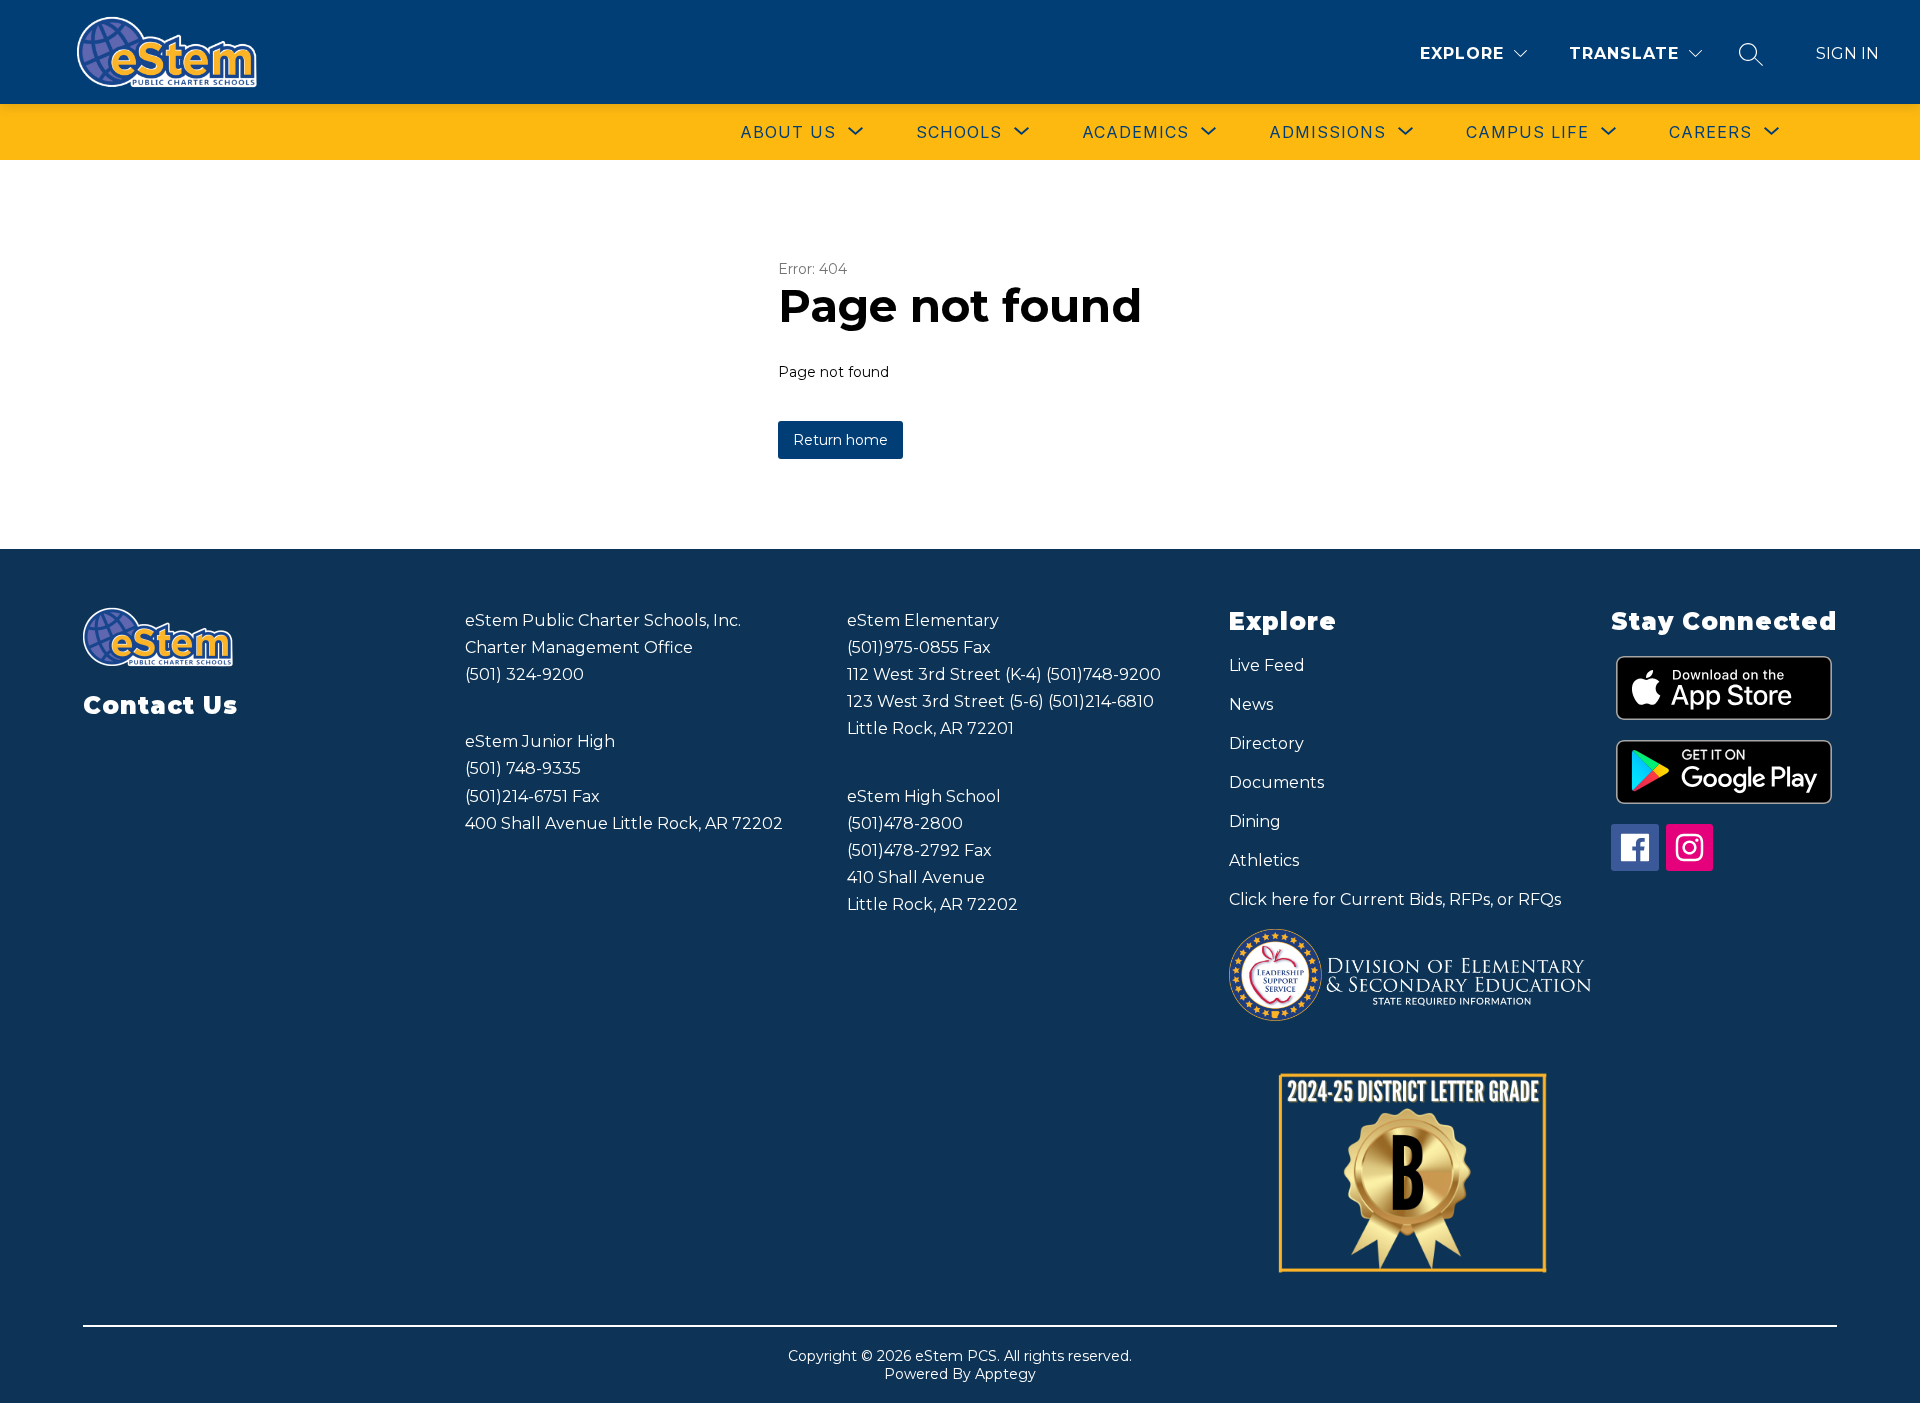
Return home (840, 440)
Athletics (1264, 860)
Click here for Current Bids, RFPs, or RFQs (1395, 899)
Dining (1255, 821)
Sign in (1847, 53)
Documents (1276, 782)
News (1251, 704)
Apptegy (1005, 1374)
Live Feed (1267, 665)
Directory (1266, 743)
